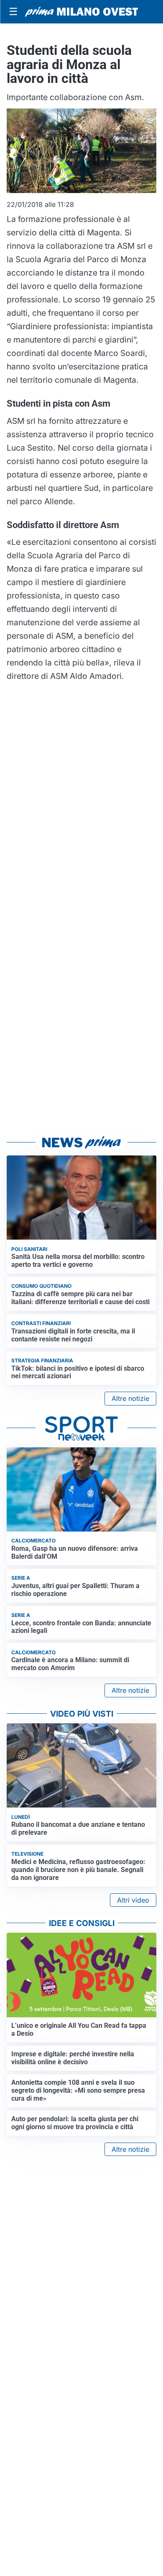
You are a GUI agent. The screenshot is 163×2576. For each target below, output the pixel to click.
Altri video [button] (133, 1900)
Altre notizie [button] (130, 1398)
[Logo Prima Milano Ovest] (81, 12)
